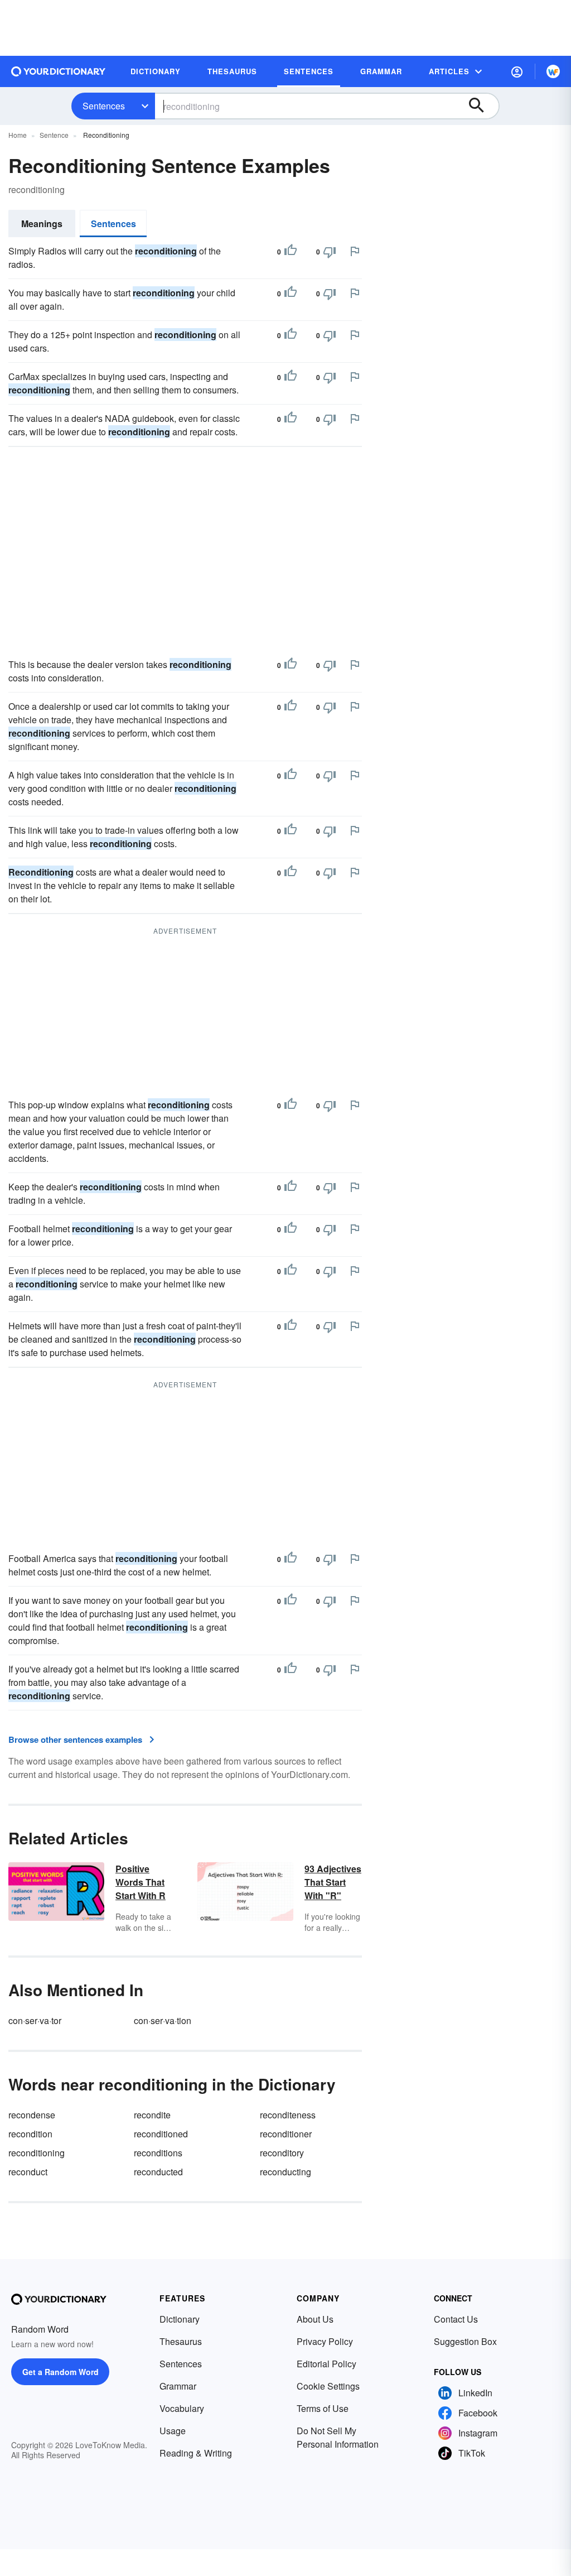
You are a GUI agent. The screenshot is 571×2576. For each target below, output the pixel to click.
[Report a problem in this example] (355, 251)
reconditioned (161, 2134)
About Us (315, 2319)
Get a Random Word (61, 2372)
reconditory (282, 2153)
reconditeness (288, 2115)
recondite (152, 2115)
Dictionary (180, 2319)
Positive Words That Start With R (141, 1882)
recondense (32, 2115)
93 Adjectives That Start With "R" (333, 1882)
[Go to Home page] (59, 71)
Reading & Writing (196, 2453)
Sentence (54, 135)
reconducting (285, 2172)
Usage (173, 2431)
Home (18, 135)
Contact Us (456, 2319)
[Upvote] (291, 252)
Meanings (42, 224)
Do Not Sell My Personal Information (338, 2437)
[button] (517, 71)
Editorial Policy (326, 2364)
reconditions (158, 2153)
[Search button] (482, 106)
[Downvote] (330, 252)
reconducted (158, 2172)
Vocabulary (182, 2408)
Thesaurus (181, 2341)
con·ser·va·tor (35, 2020)
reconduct (28, 2172)
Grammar (178, 2386)
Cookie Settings (328, 2386)
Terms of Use (323, 2408)
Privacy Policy (325, 2341)
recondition (30, 2134)
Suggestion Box (465, 2341)
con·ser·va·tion (163, 2020)
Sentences (104, 106)
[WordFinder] (553, 71)
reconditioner (286, 2134)
